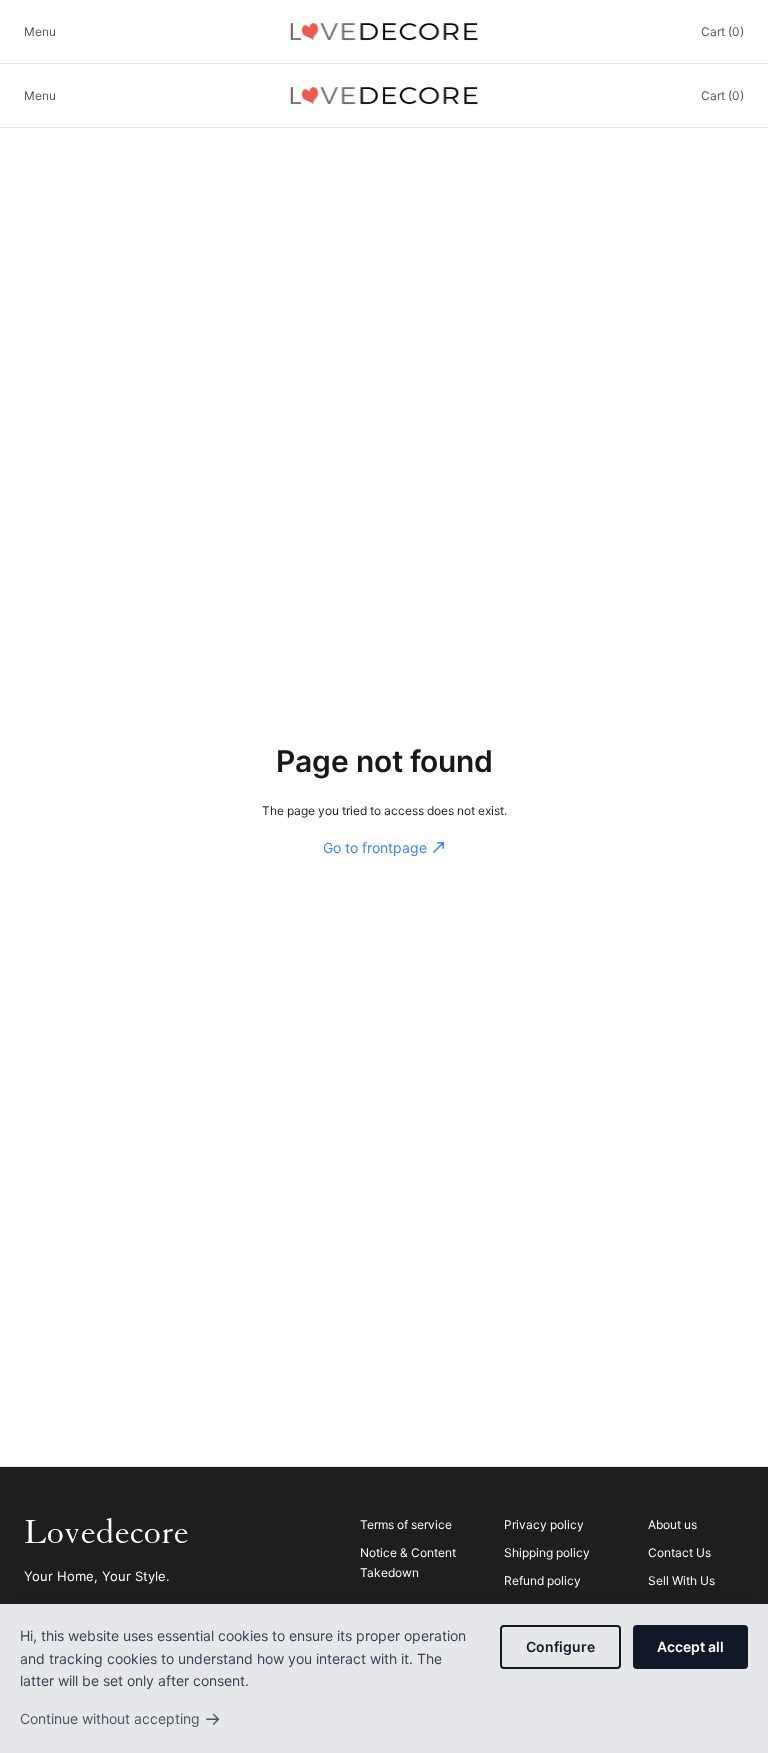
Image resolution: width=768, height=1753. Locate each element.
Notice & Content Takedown (408, 1562)
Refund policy (542, 1580)
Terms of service (406, 1524)
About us (672, 1524)
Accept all (690, 1646)
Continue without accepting (120, 1718)
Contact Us (679, 1552)
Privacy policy (544, 1524)
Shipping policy (547, 1552)
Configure (560, 1646)
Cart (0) (722, 31)
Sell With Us (681, 1580)
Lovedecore (106, 1533)
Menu (40, 31)
